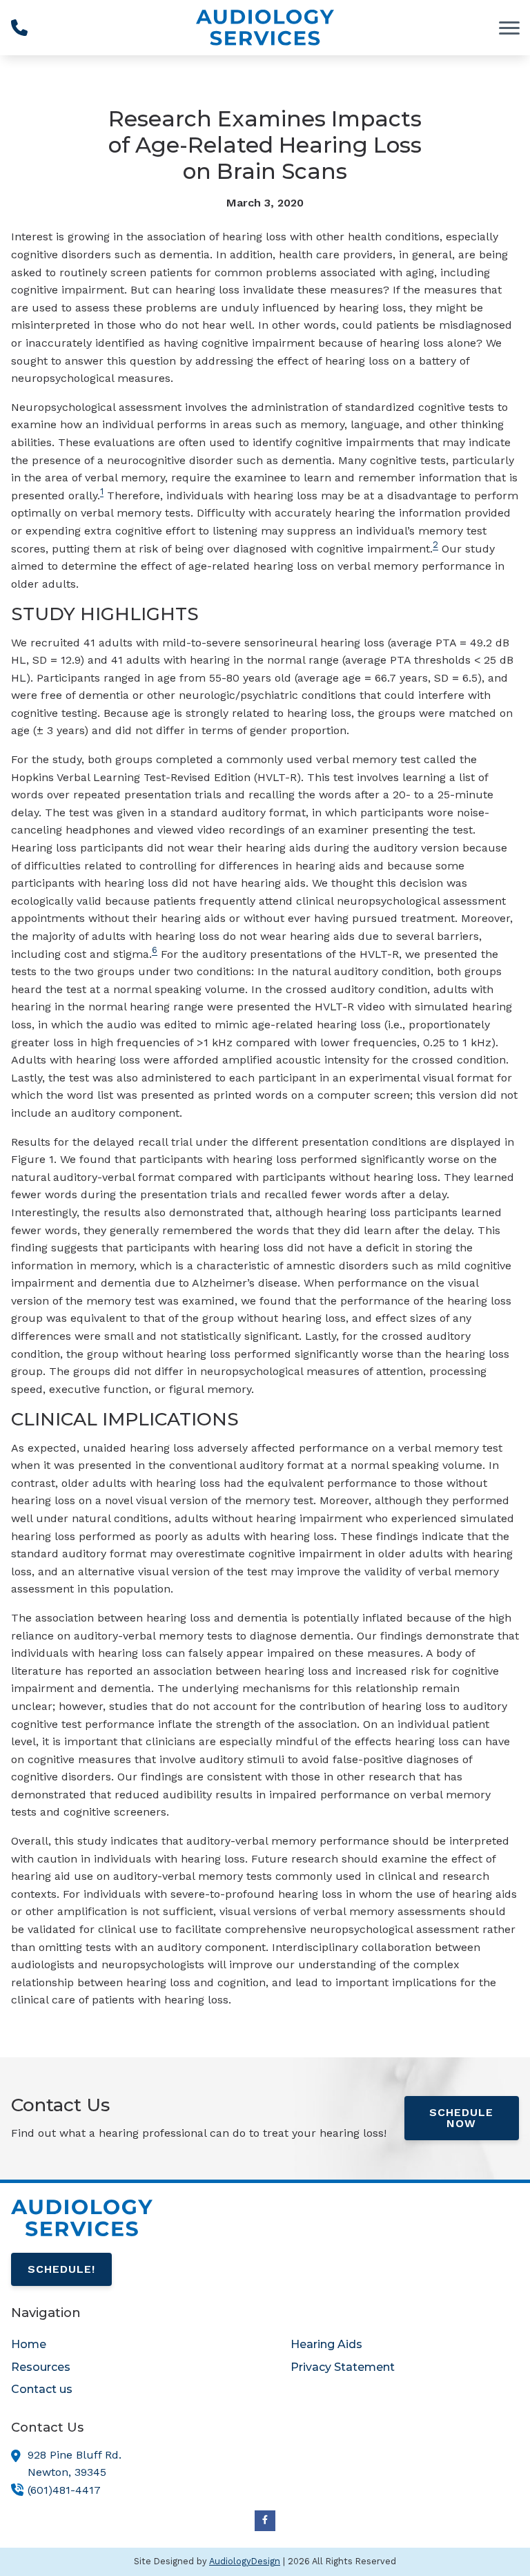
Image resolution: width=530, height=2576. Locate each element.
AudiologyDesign (245, 2561)
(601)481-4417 (64, 2490)
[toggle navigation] (509, 28)
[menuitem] (125, 2345)
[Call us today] (19, 28)
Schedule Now (461, 2118)
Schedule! (61, 2269)
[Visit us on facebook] (265, 2521)
